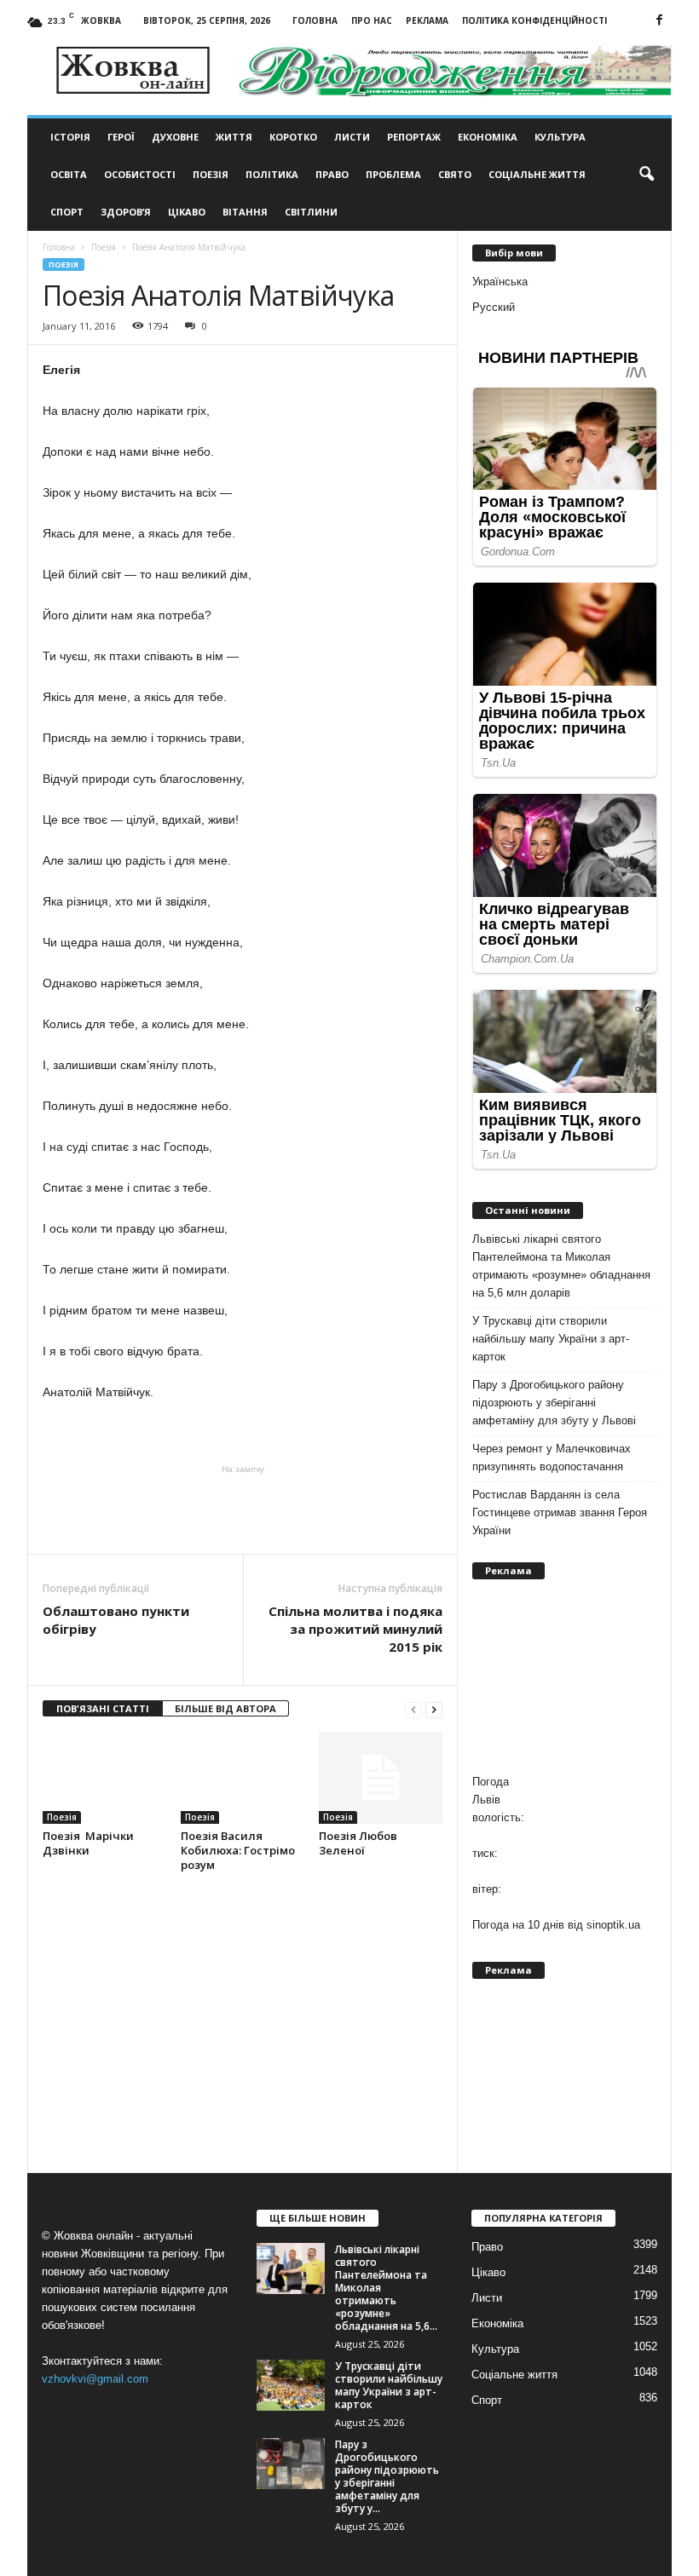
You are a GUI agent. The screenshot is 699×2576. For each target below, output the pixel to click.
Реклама (427, 20)
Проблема (393, 174)
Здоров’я (126, 212)
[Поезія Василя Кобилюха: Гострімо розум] (243, 1778)
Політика (272, 174)
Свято (455, 174)
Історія (70, 137)
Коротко (293, 137)
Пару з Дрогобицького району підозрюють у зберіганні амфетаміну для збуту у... (387, 2476)
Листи (352, 137)
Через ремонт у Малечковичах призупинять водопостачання (552, 1458)
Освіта (69, 174)
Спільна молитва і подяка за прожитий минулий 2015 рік (355, 1629)
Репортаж (414, 137)
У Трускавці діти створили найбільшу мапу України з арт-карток (551, 1339)
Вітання (245, 212)
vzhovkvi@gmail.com (95, 2379)
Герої (121, 137)
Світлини (311, 212)
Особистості (140, 174)
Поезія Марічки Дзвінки (88, 1843)
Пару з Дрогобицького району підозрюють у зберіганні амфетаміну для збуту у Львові (554, 1403)
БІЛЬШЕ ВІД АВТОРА (225, 1708)
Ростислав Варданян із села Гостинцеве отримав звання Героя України (560, 1512)
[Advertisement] (243, 1509)
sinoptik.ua (613, 1925)
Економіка (488, 137)
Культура (560, 137)
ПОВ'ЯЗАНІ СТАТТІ (103, 1708)
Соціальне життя (537, 174)
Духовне (175, 137)
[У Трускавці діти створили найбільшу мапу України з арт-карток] (291, 2385)
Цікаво (187, 212)
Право (332, 174)
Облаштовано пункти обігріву (116, 1620)
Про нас (372, 20)
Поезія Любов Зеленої (358, 1843)
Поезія (211, 174)
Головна (315, 20)
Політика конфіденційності (534, 20)
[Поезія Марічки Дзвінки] (104, 1778)
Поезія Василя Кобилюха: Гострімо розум (238, 1850)
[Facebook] (659, 21)
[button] (646, 175)
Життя (234, 137)
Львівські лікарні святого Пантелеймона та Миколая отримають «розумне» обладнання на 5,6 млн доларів (561, 1266)
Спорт (67, 212)
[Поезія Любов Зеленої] (381, 1778)
